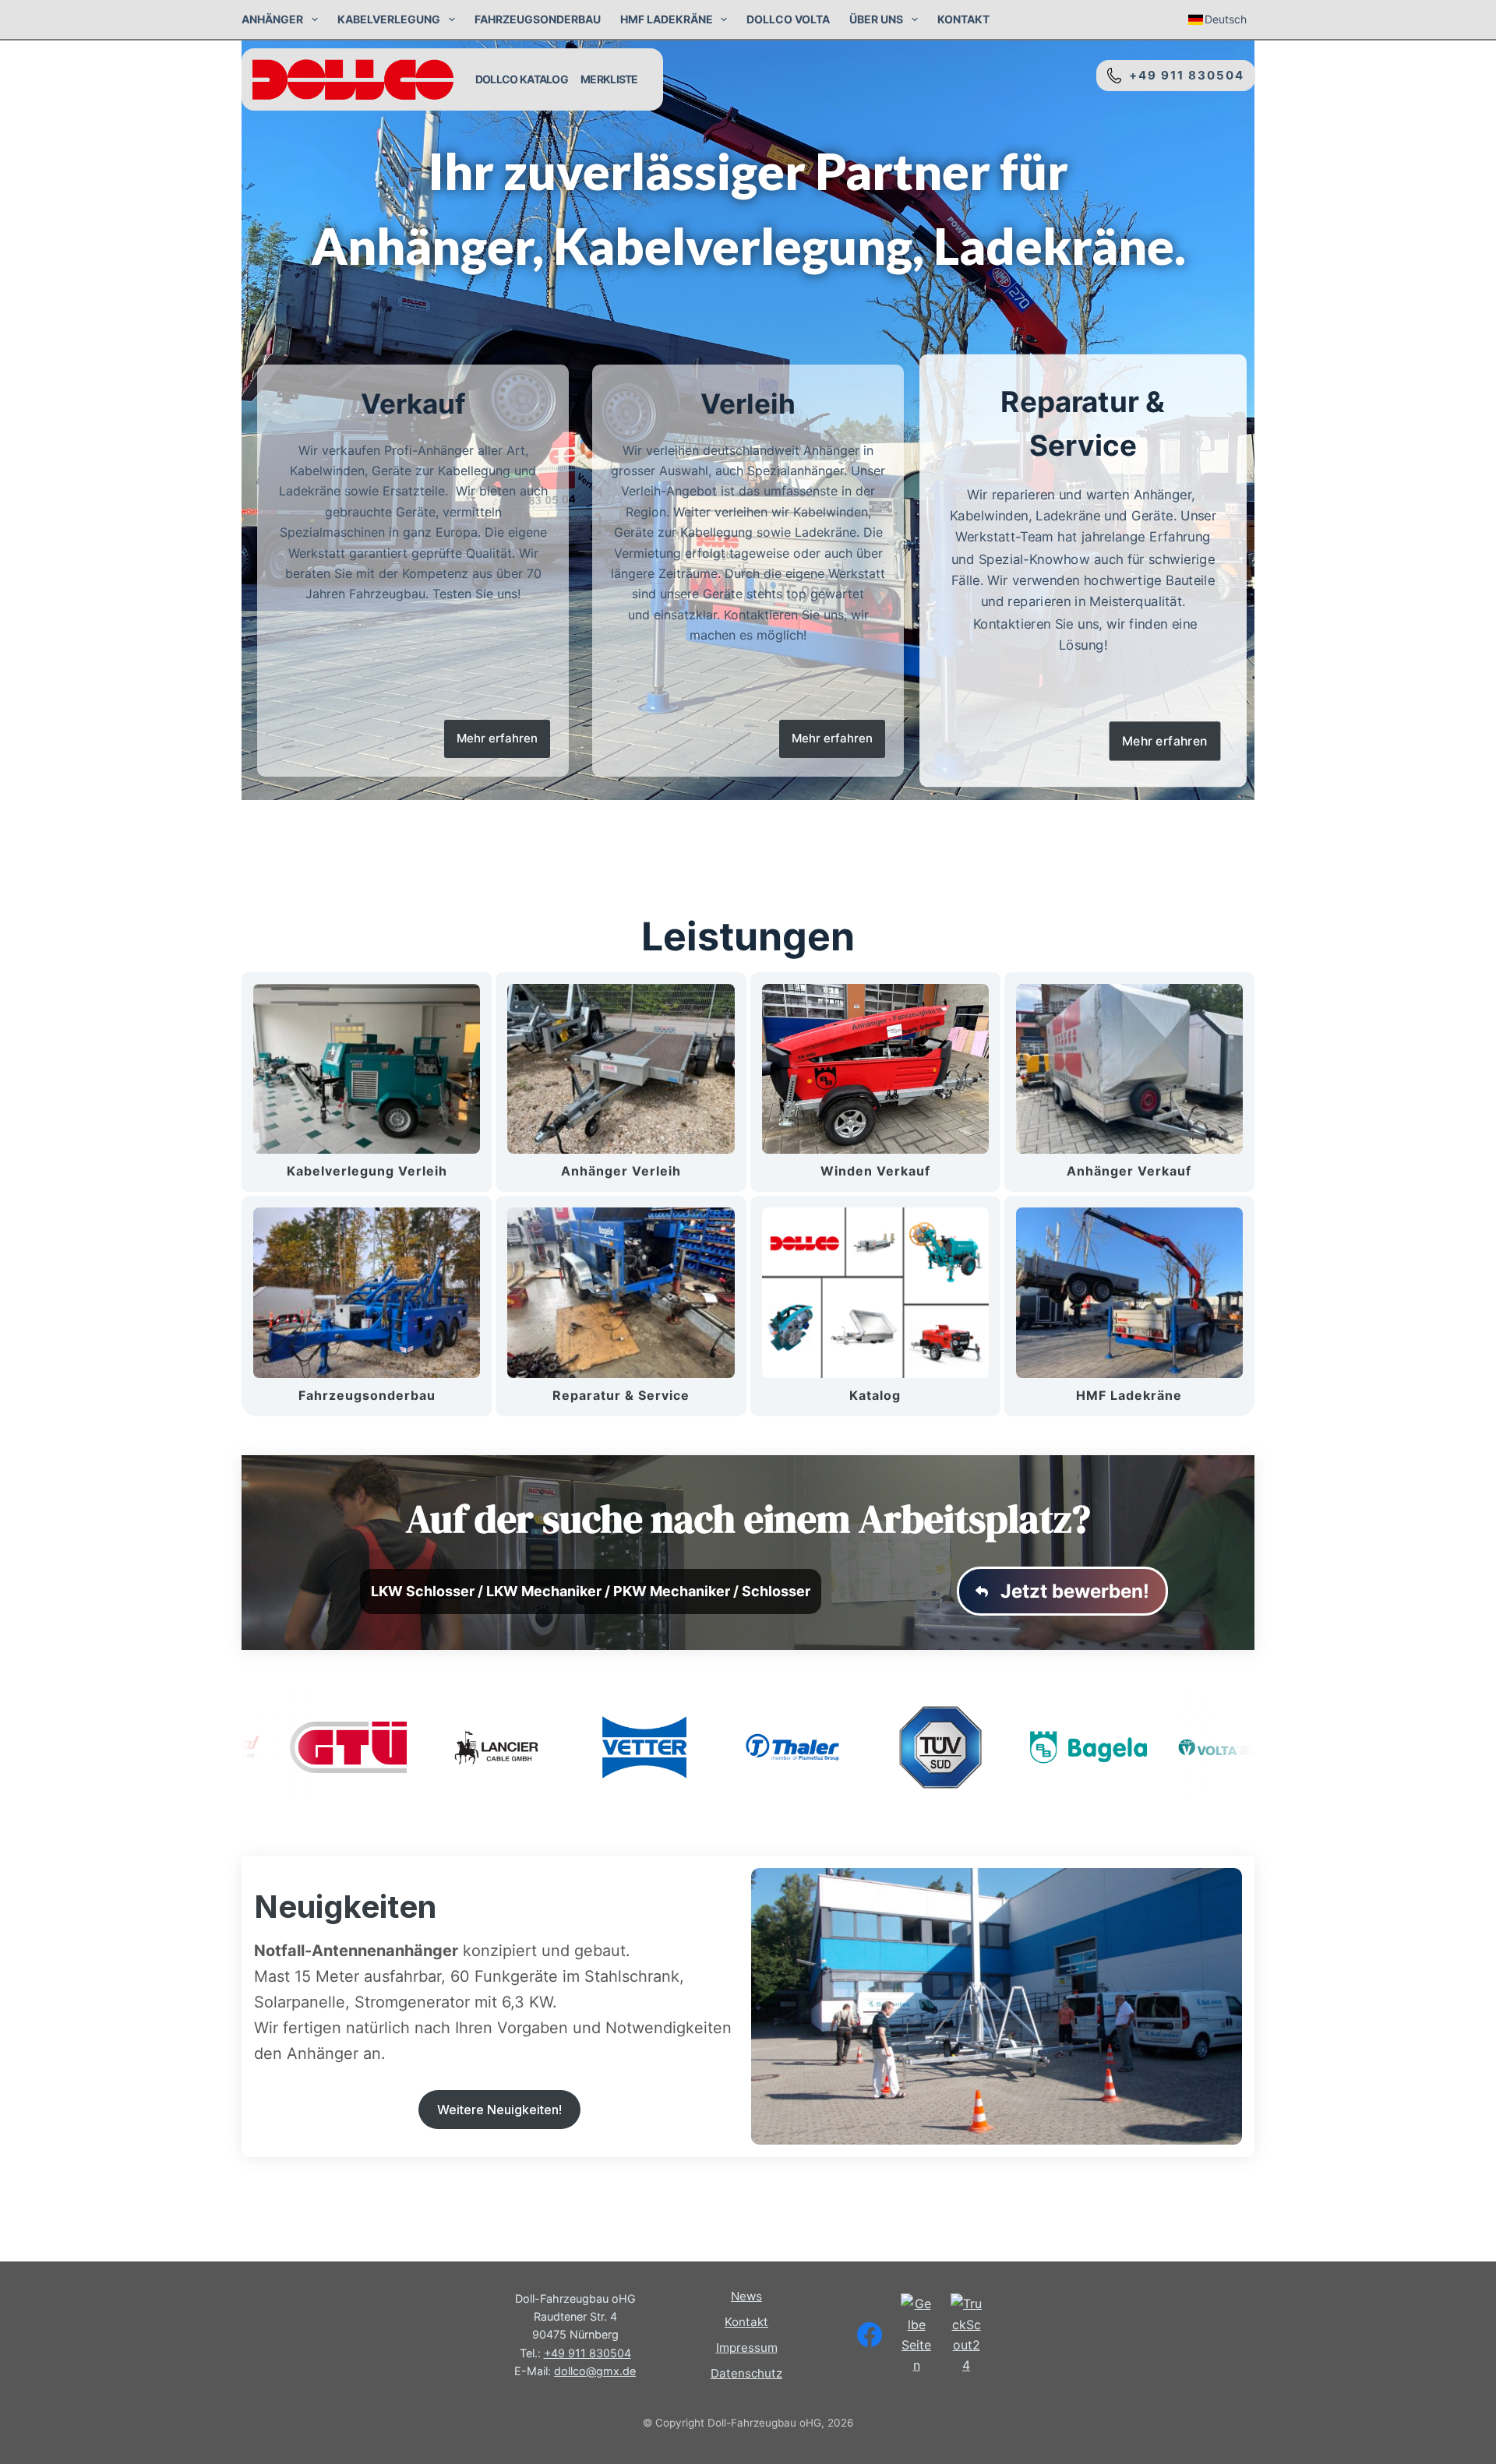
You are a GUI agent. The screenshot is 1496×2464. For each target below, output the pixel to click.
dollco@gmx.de (595, 2371)
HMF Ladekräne (667, 19)
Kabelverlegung (389, 19)
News (746, 2296)
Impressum (747, 2348)
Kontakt (963, 19)
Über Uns (876, 19)
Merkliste (609, 79)
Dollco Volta (788, 19)
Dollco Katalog (522, 79)
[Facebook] (870, 2335)
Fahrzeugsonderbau (538, 19)
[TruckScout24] (966, 2335)
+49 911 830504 (1183, 75)
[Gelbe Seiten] (916, 2335)
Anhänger (272, 19)
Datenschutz (746, 2373)
